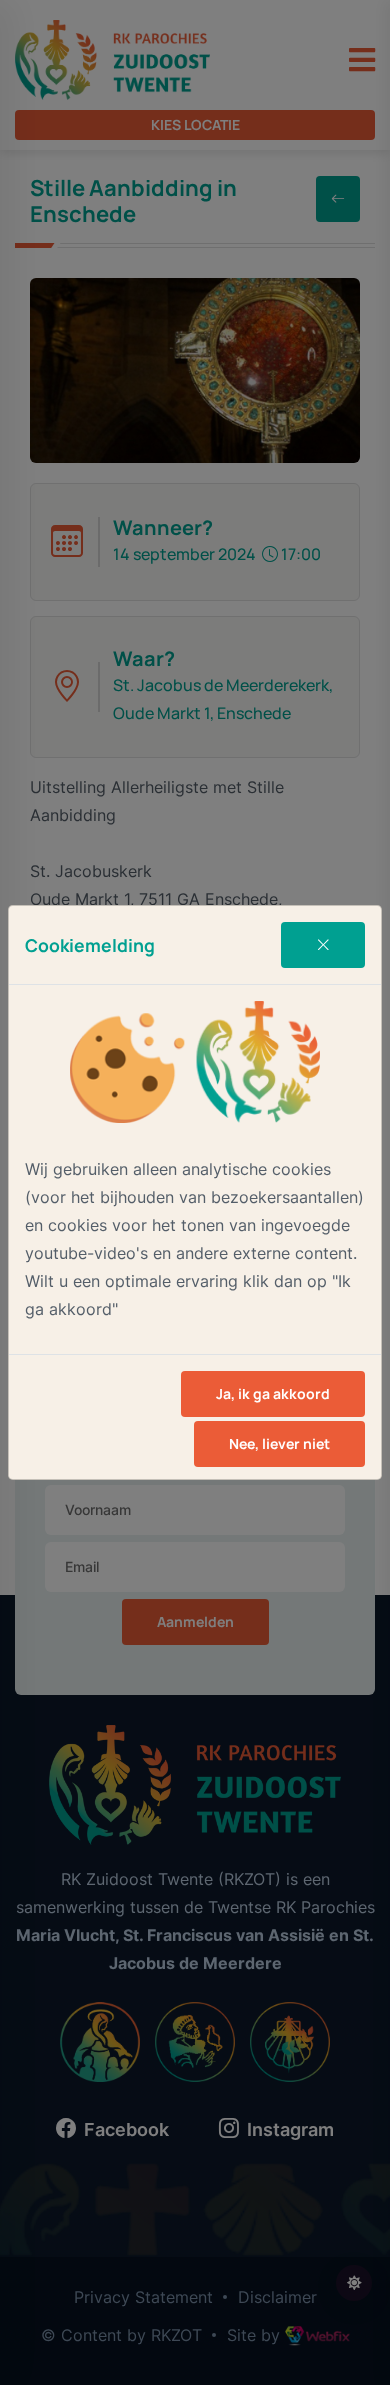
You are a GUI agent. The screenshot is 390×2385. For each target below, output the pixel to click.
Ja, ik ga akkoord (273, 1393)
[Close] (323, 945)
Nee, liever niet (279, 1443)
